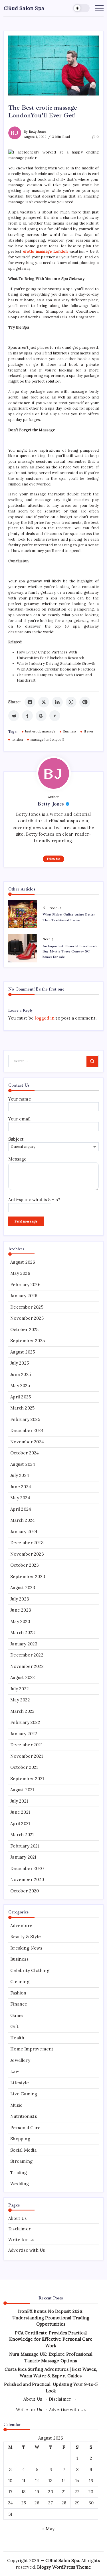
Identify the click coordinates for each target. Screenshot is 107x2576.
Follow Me (53, 859)
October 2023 (25, 1565)
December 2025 (27, 1307)
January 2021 (23, 1857)
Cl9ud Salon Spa (24, 8)
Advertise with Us (27, 2250)
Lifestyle (20, 2083)
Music (16, 2105)
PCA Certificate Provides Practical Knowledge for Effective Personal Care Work (51, 2339)
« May (48, 2529)
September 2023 (28, 1576)
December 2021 (26, 1745)
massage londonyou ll (47, 740)
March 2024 (23, 1520)
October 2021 (24, 1767)
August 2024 (23, 1464)
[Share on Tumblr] (27, 716)
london (17, 740)
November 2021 (27, 1756)
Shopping (20, 2139)
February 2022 (25, 1722)
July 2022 (20, 1689)
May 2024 (20, 1498)
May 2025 (20, 1385)
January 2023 (24, 1644)
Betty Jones (38, 132)
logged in (45, 1018)
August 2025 (23, 1352)
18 (24, 2492)
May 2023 (20, 1621)
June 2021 (20, 1812)
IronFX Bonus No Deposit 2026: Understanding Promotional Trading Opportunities (51, 2318)
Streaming (21, 2161)
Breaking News (26, 1948)
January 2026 (24, 1296)
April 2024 (21, 1509)
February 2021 (25, 1846)
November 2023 (27, 1554)
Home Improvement (32, 2049)
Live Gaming (24, 2094)
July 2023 (20, 1599)
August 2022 (23, 1677)
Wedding (20, 2184)
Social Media (23, 2150)
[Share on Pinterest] (85, 702)
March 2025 (22, 1408)
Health (17, 2038)
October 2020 (25, 1891)
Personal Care (25, 2128)
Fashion (18, 1993)
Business (70, 731)
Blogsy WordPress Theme (64, 2567)
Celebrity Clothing (30, 1970)
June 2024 (21, 1487)
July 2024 (20, 1475)
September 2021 (27, 1779)
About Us (18, 2218)
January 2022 (24, 1734)
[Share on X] (44, 702)
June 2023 (21, 1610)
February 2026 (25, 1285)
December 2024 (27, 1430)
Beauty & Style (26, 1937)
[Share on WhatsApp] (71, 702)
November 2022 (27, 1666)
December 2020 (27, 1868)
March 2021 (22, 1835)
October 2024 (25, 1453)
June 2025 (21, 1374)
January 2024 (24, 1532)
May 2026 (20, 1273)
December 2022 (27, 1655)
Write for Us (21, 2240)
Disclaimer (19, 2229)
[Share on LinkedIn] (57, 702)
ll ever (89, 731)
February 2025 (25, 1419)
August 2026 (23, 1262)
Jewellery (20, 2060)
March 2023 (23, 1632)
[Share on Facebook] (30, 702)
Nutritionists (24, 2116)
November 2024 (27, 1442)
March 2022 (22, 1711)
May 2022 (20, 1700)
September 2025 (28, 1341)
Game (17, 2015)
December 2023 (27, 1543)
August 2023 (23, 1588)
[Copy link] (55, 716)
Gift (14, 2026)
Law (15, 2071)
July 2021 (19, 1801)
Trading (19, 2173)
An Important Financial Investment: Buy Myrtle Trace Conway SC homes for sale (70, 951)
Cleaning (20, 1982)
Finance (19, 2004)
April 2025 (21, 1397)
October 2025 (24, 1329)
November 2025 (27, 1318)
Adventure (21, 1926)
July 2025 (20, 1363)
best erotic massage (40, 731)
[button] (81, 8)
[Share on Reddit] (14, 716)
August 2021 (22, 1790)
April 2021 (20, 1823)
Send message (26, 1221)
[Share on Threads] (41, 716)
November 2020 (27, 1879)
